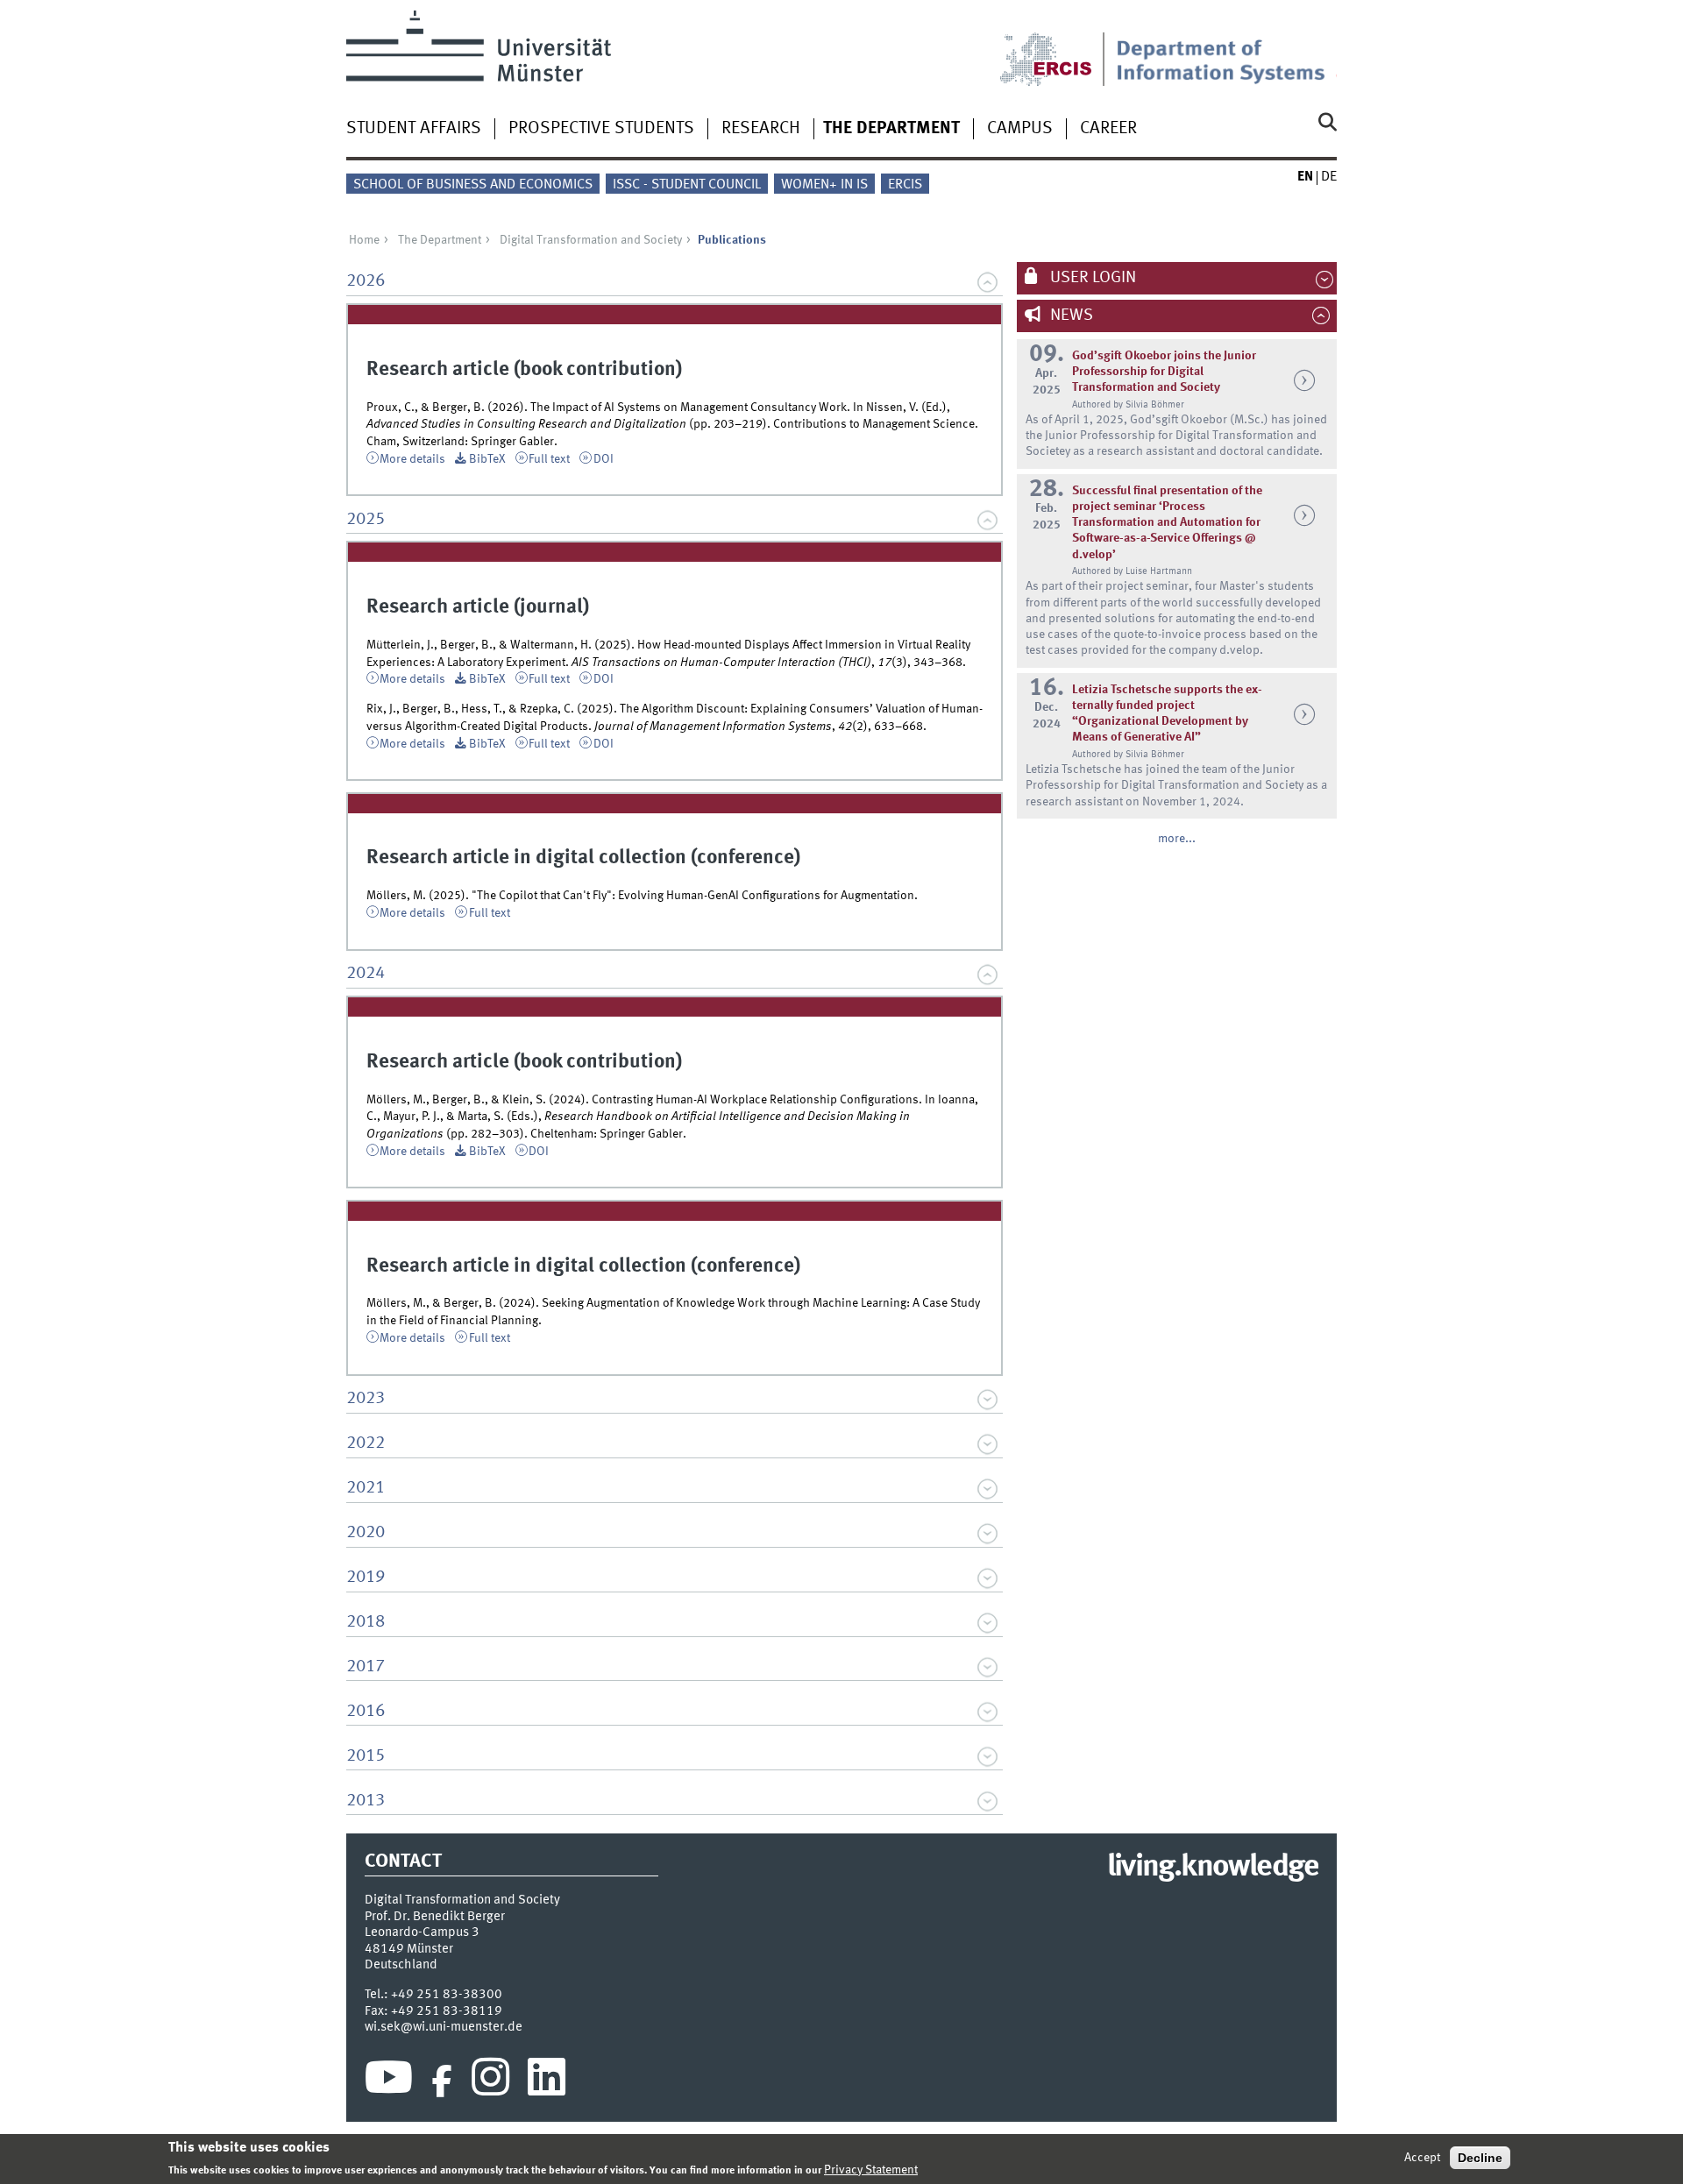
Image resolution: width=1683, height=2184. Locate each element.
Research (761, 129)
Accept (1422, 2158)
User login (1091, 278)
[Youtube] (389, 2081)
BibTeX (487, 459)
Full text (549, 459)
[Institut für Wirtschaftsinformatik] (1226, 48)
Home (364, 240)
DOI (604, 459)
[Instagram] (490, 2081)
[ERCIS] (1058, 48)
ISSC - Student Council (687, 185)
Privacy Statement (871, 2169)
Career (1108, 129)
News (1070, 316)
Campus (1020, 129)
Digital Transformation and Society (591, 240)
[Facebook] (442, 2081)
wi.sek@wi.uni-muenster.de (444, 2027)
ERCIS (905, 185)
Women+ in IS (824, 185)
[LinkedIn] (547, 2081)
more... (1177, 839)
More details (412, 459)
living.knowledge (1213, 1868)
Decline (1480, 2158)
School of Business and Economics (473, 185)
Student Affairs (414, 129)
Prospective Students (601, 129)
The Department (891, 129)
